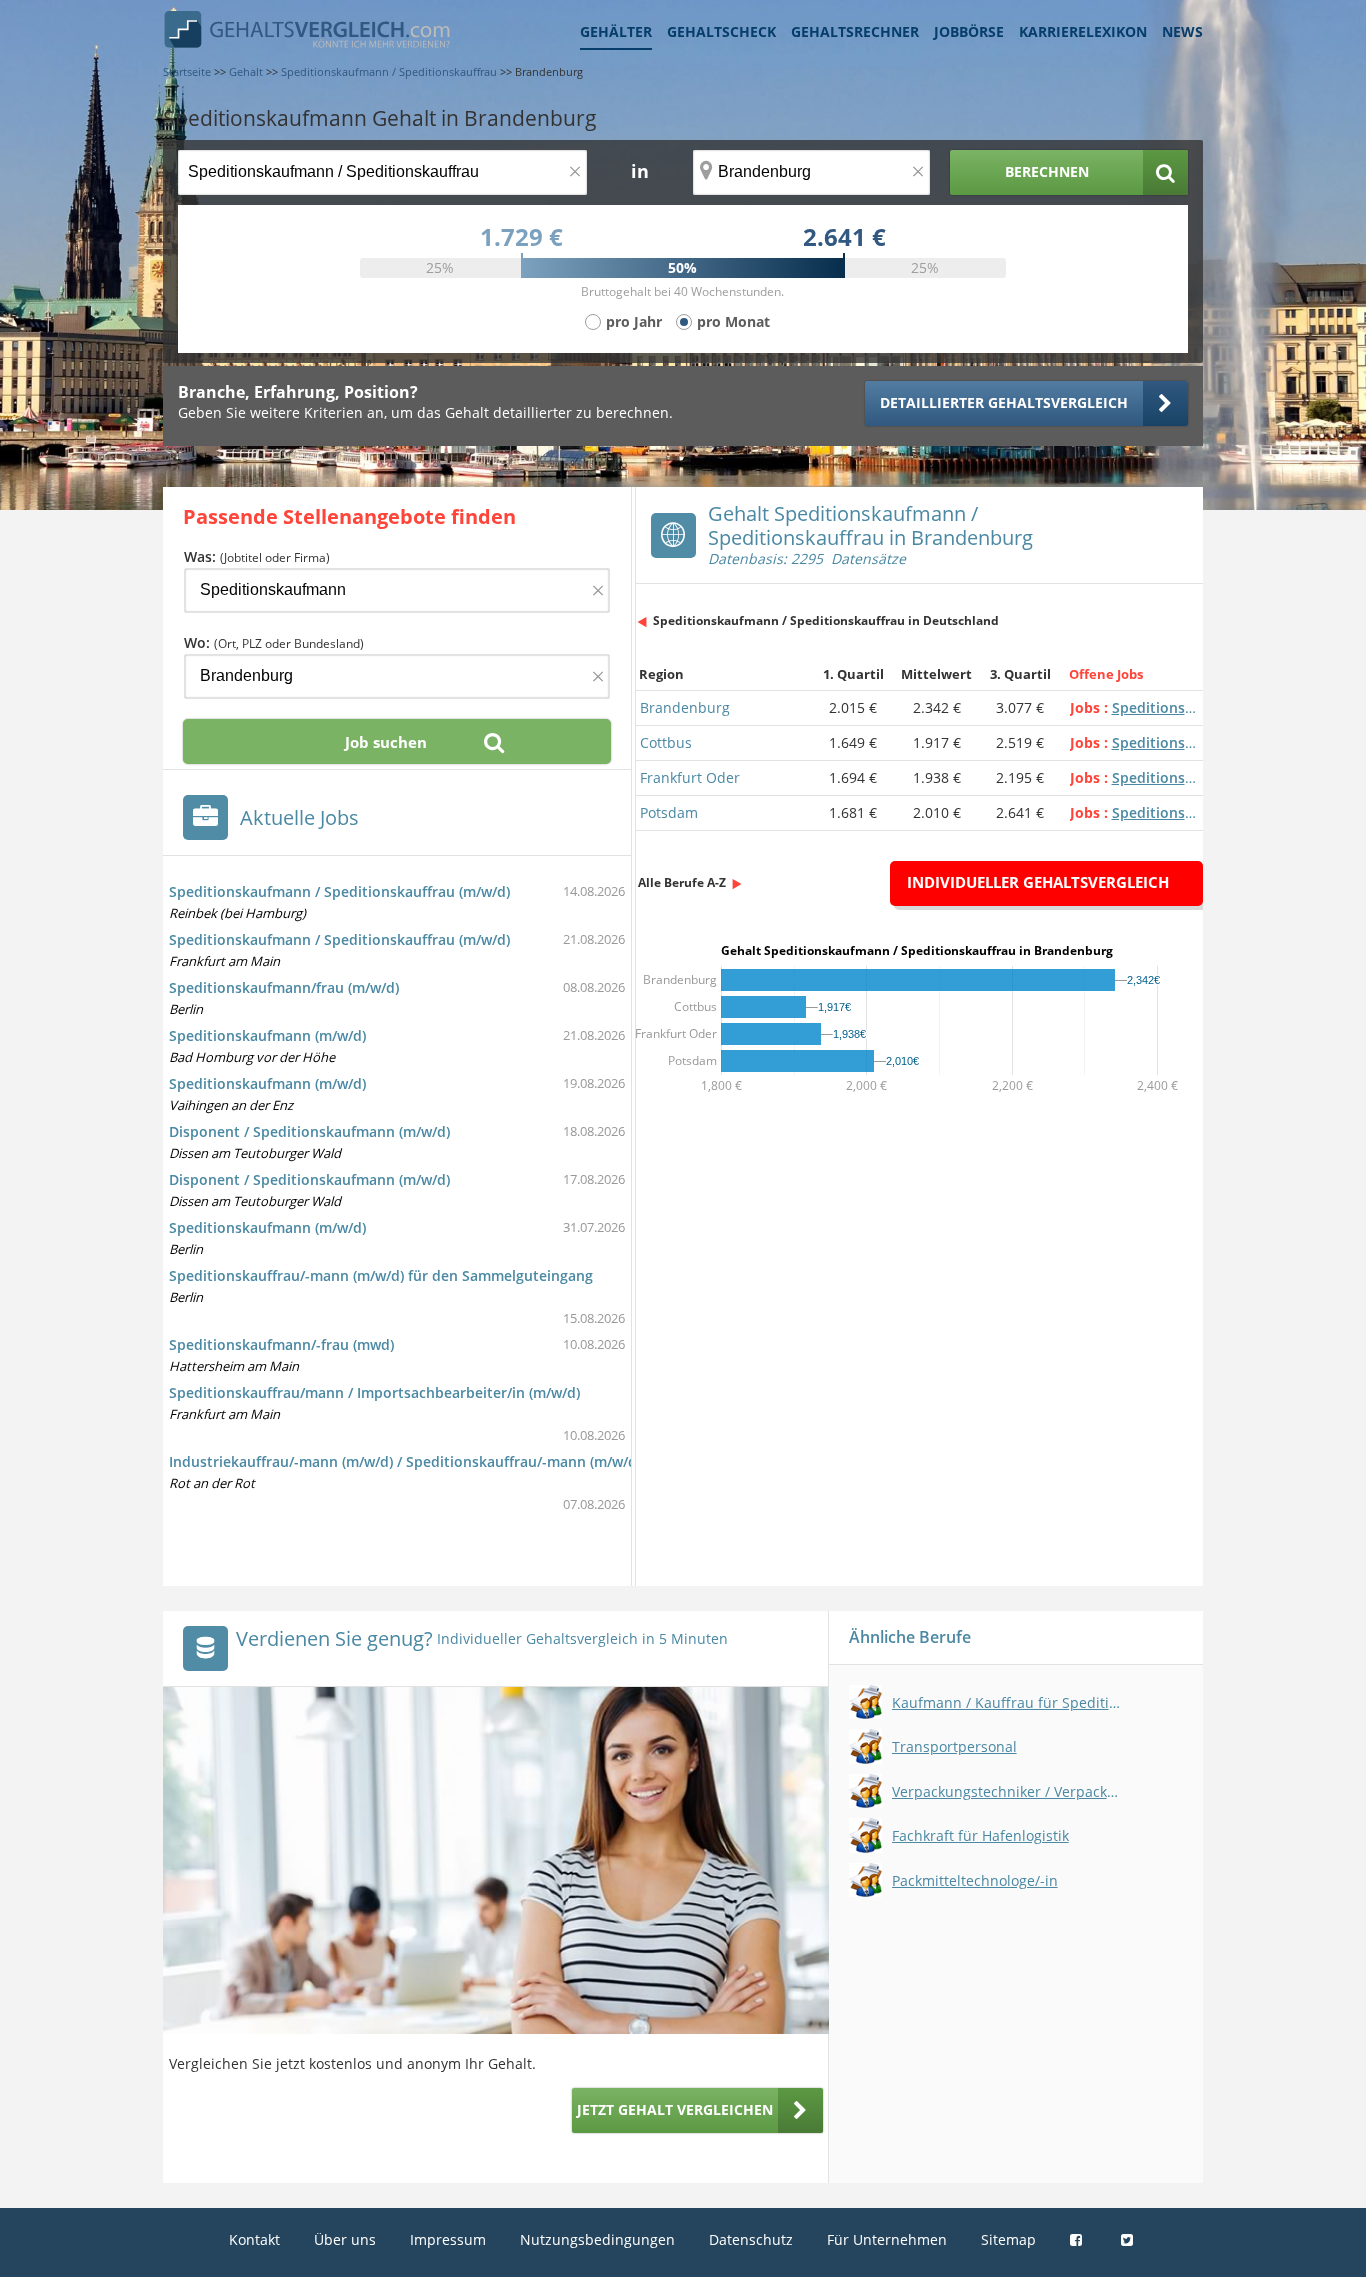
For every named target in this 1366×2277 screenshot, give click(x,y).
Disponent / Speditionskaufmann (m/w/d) (309, 1131)
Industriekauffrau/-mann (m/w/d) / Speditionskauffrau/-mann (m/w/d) (405, 1461)
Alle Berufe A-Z (682, 882)
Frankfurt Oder (690, 777)
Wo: (274, 642)
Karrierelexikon (1083, 31)
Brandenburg (685, 707)
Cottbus (666, 742)
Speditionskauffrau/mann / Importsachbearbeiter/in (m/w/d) (374, 1392)
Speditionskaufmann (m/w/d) (267, 1035)
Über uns (345, 2239)
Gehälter (616, 31)
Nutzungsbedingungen (597, 2239)
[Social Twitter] (1129, 2239)
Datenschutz (751, 2239)
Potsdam (669, 812)
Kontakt (254, 2239)
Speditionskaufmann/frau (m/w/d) (284, 987)
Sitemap (1008, 2239)
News (1182, 31)
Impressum (448, 2239)
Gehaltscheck (721, 31)
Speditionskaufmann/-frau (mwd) (281, 1344)
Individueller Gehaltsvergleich (1038, 882)
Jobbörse (969, 31)
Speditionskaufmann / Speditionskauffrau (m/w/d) (339, 891)
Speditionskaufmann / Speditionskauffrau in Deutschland (826, 620)
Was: (257, 556)
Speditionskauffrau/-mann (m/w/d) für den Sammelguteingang (381, 1275)
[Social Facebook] (1078, 2239)
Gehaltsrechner (855, 31)
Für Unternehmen (887, 2239)
